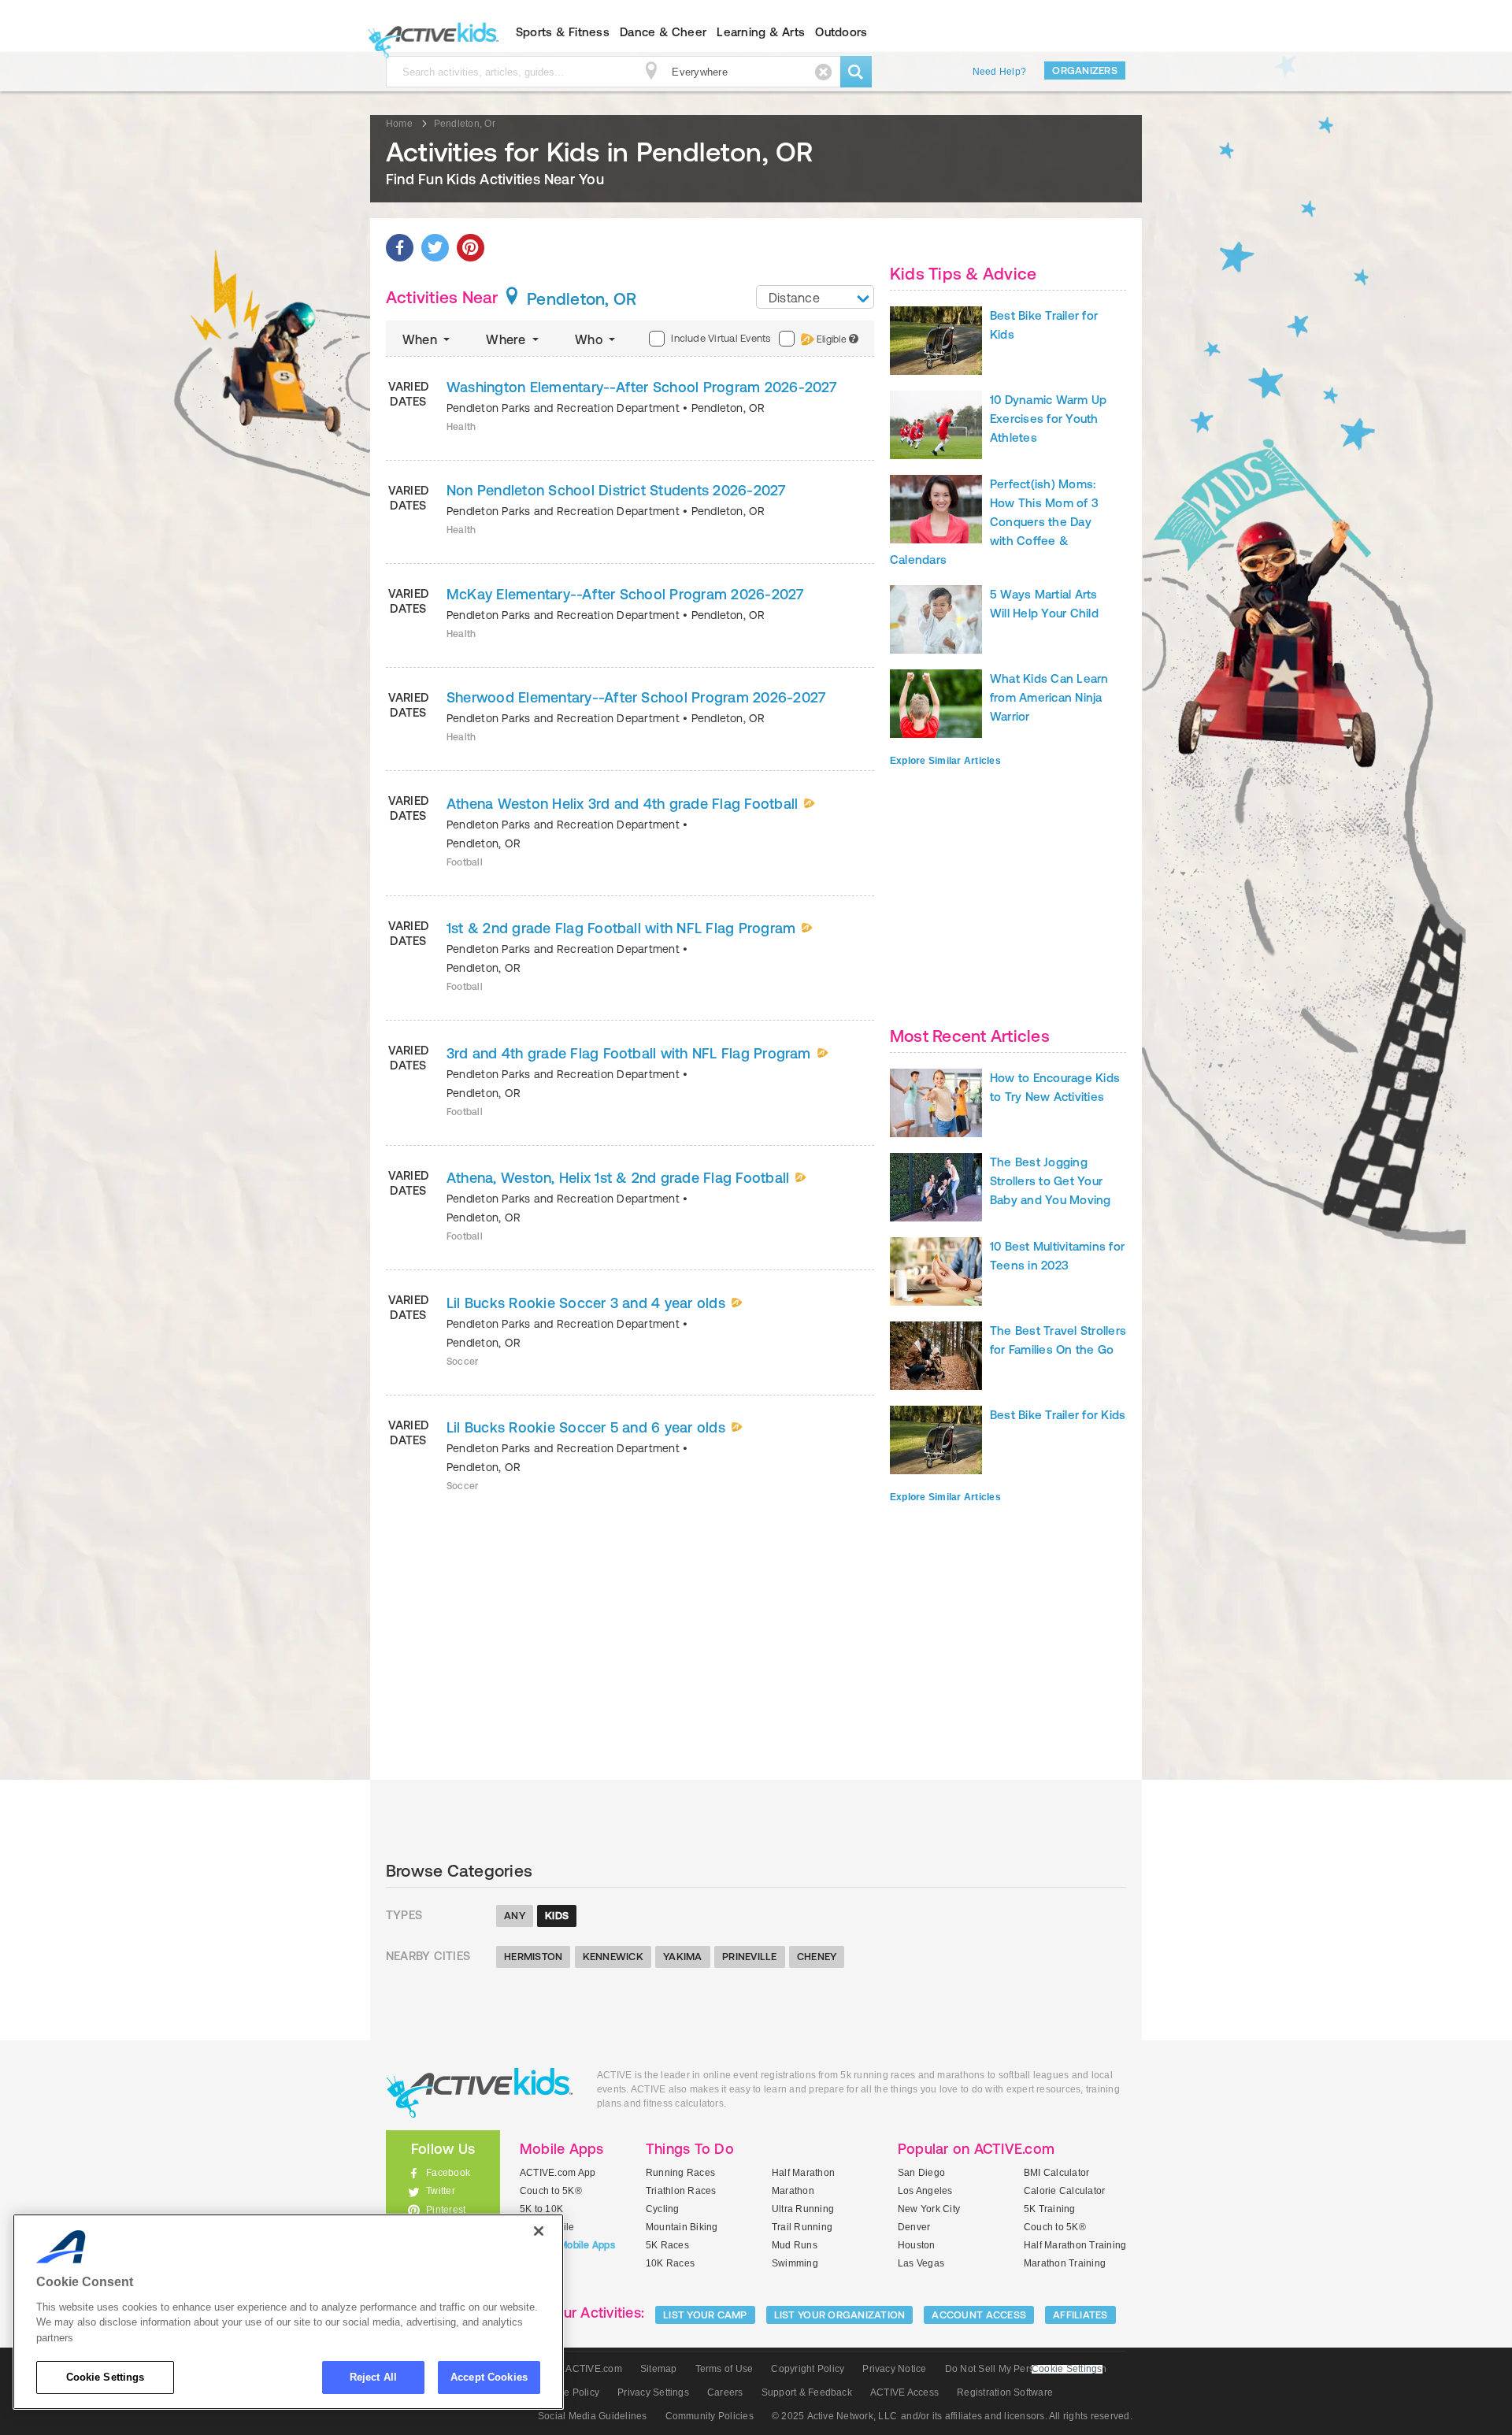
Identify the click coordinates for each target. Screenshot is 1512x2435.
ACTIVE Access (904, 2392)
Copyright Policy (808, 2369)
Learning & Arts (761, 32)
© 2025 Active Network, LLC (834, 2416)
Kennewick (613, 1957)
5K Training (1050, 2209)
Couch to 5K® (551, 2191)
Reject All (373, 2377)
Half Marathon (803, 2173)
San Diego (921, 2173)
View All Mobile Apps (567, 2245)
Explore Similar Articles (945, 761)
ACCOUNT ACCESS (979, 2315)
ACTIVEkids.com (430, 32)
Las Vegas (921, 2263)
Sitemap (659, 2369)
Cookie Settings (106, 2377)
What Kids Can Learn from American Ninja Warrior (1049, 697)
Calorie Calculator (1064, 2191)
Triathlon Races (681, 2191)
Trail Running (802, 2227)
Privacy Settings (653, 2392)
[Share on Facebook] (400, 248)
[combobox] (815, 297)
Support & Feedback (807, 2392)
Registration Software (1005, 2392)
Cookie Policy (569, 2392)
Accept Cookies (489, 2377)
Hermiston (533, 1957)
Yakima (683, 1957)
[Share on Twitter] (435, 248)
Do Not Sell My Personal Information (1026, 2369)
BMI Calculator (1056, 2173)
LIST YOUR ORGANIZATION (840, 2315)
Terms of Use (724, 2369)
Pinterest (446, 2210)
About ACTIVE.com (580, 2369)
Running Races (680, 2173)
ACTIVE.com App (558, 2173)
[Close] (539, 2231)
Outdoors (841, 32)
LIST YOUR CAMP (705, 2315)
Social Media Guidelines (593, 2416)
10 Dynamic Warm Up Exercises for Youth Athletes (1048, 419)
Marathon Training (1065, 2263)
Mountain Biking (682, 2227)
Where (507, 339)
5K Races (667, 2245)
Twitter (441, 2191)
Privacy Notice (894, 2369)
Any (515, 1916)
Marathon (793, 2191)
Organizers (1085, 70)
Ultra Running (803, 2209)
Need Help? (999, 72)
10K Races (670, 2263)
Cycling (663, 2209)
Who (590, 339)
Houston (917, 2245)
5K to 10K (541, 2209)
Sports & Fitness (563, 32)
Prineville (750, 1957)
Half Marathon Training (1075, 2245)
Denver (914, 2227)
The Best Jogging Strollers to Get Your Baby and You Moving (1051, 1181)
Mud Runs (795, 2245)
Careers (725, 2392)
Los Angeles (925, 2191)
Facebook (448, 2173)
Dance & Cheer (663, 32)
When (421, 339)
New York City (929, 2209)
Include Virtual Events (721, 338)
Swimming (795, 2263)
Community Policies (710, 2416)
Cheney (817, 1957)
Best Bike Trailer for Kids (1058, 1415)
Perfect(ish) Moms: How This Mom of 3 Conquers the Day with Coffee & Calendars (994, 522)
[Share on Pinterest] (471, 248)
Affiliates (1080, 2315)
